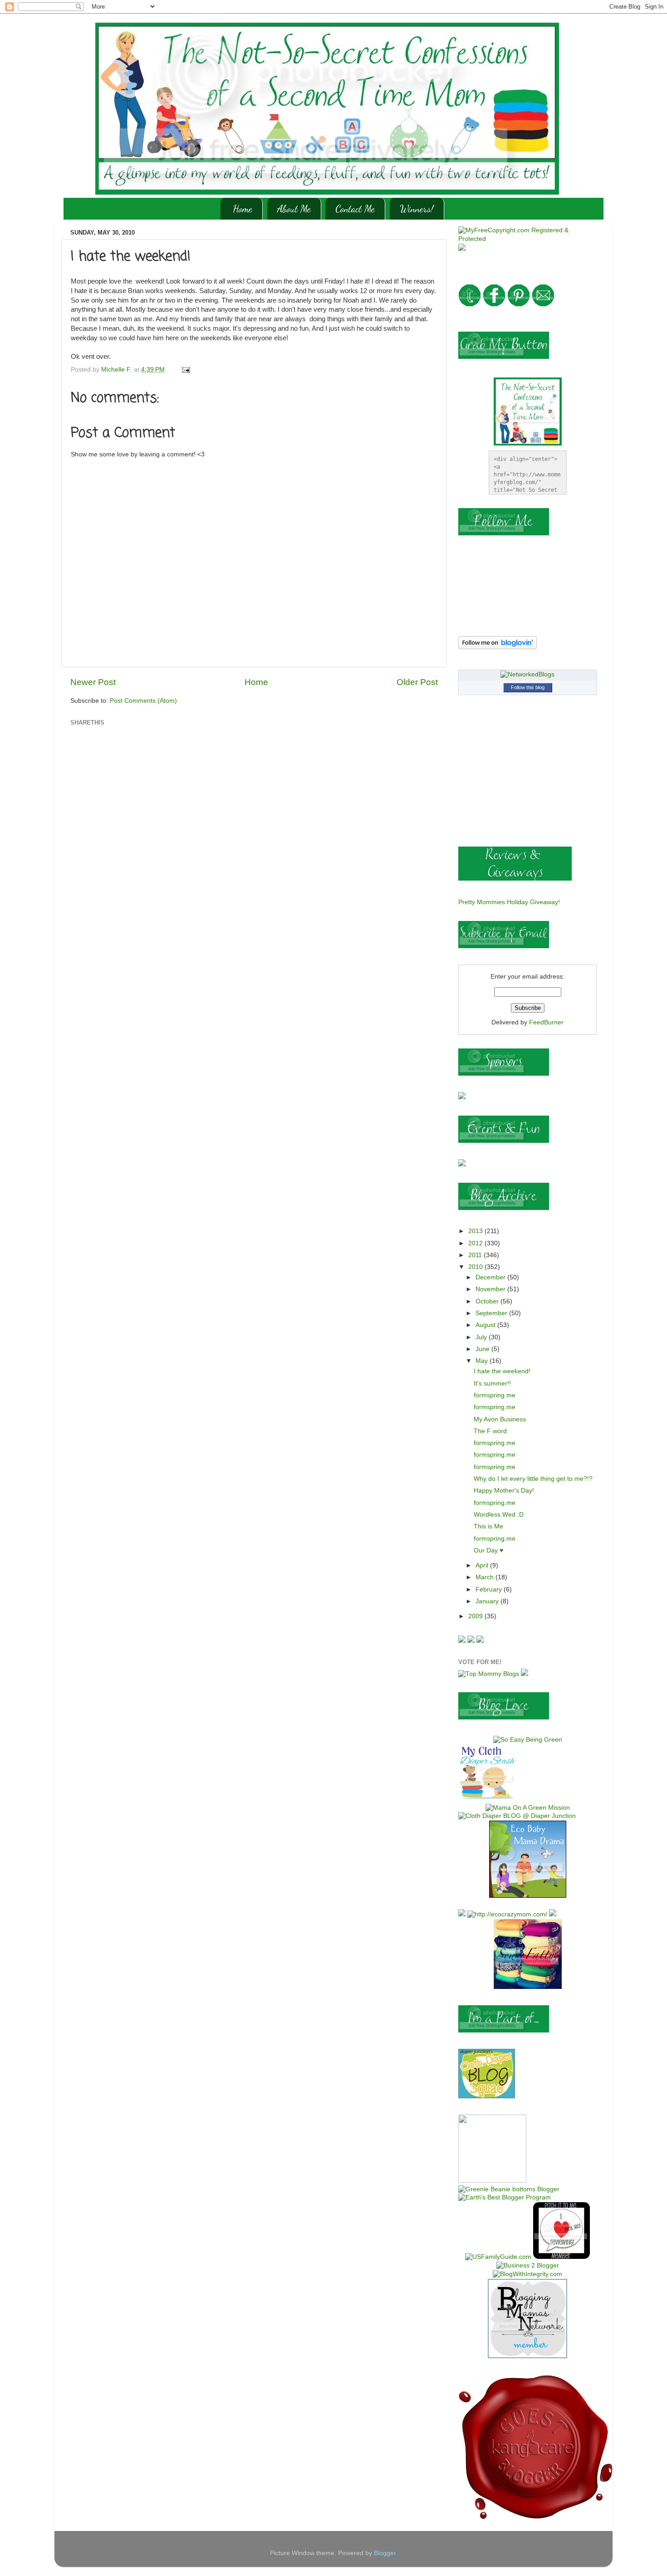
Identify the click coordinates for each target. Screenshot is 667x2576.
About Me (294, 209)
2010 (476, 1267)
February (490, 1589)
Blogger (385, 2553)
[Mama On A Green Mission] (528, 1808)
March (486, 1577)
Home (243, 209)
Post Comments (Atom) (143, 701)
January (488, 1601)
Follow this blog (528, 687)
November (491, 1289)
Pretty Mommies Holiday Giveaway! (509, 902)
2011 (476, 1255)
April (483, 1565)
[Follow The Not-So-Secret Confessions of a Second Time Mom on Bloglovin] (498, 647)
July (482, 1337)
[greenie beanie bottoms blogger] (509, 2189)
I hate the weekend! (502, 1371)
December (491, 1277)
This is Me (488, 1526)
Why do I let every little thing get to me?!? (533, 1479)
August (486, 1325)
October (488, 1301)
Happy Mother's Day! (504, 1491)
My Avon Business (500, 1419)
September (492, 1313)
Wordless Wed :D (499, 1515)
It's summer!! (492, 1383)
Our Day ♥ (488, 1550)
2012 (476, 1243)
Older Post (417, 682)
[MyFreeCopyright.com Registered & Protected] (527, 239)
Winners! (417, 209)
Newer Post (93, 682)
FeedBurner (546, 1022)
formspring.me (495, 1395)
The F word (490, 1431)
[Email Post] (185, 370)
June (483, 1349)
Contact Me (355, 209)
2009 (476, 1616)
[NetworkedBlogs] (527, 674)
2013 (476, 1231)
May (483, 1361)
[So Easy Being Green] (528, 1740)
